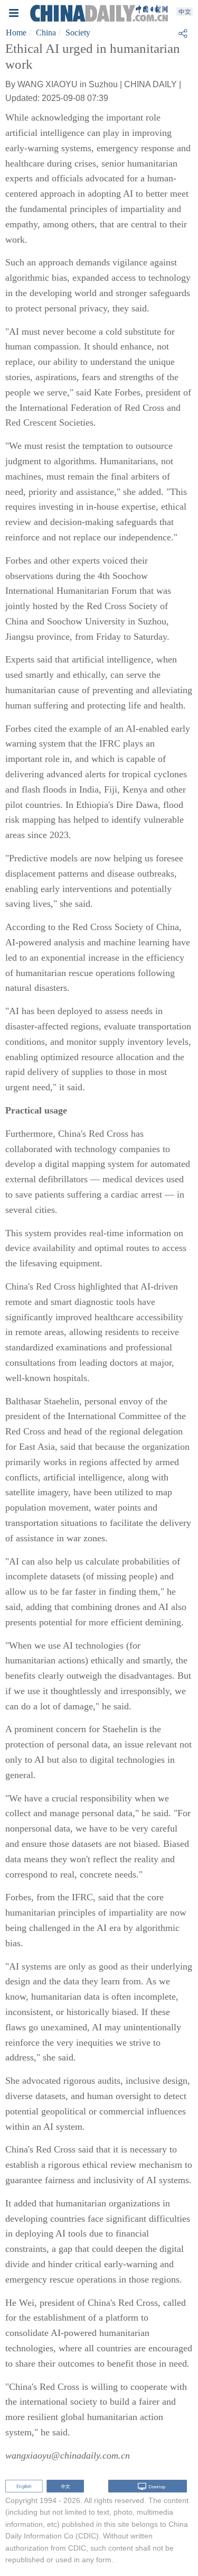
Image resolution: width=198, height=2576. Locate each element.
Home (16, 33)
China (46, 33)
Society (78, 33)
